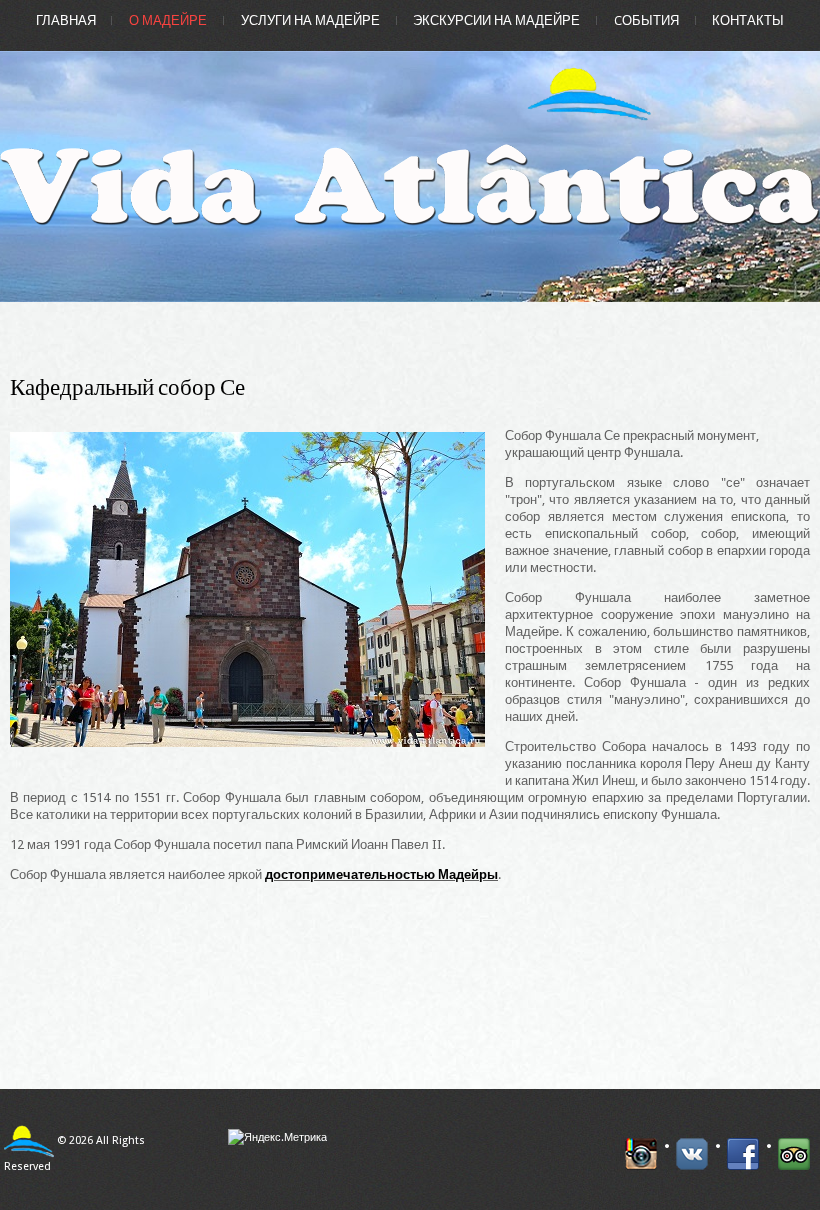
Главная (66, 20)
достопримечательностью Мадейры (381, 874)
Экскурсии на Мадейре (496, 20)
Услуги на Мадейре (310, 20)
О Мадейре (168, 20)
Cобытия (646, 20)
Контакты (748, 20)
